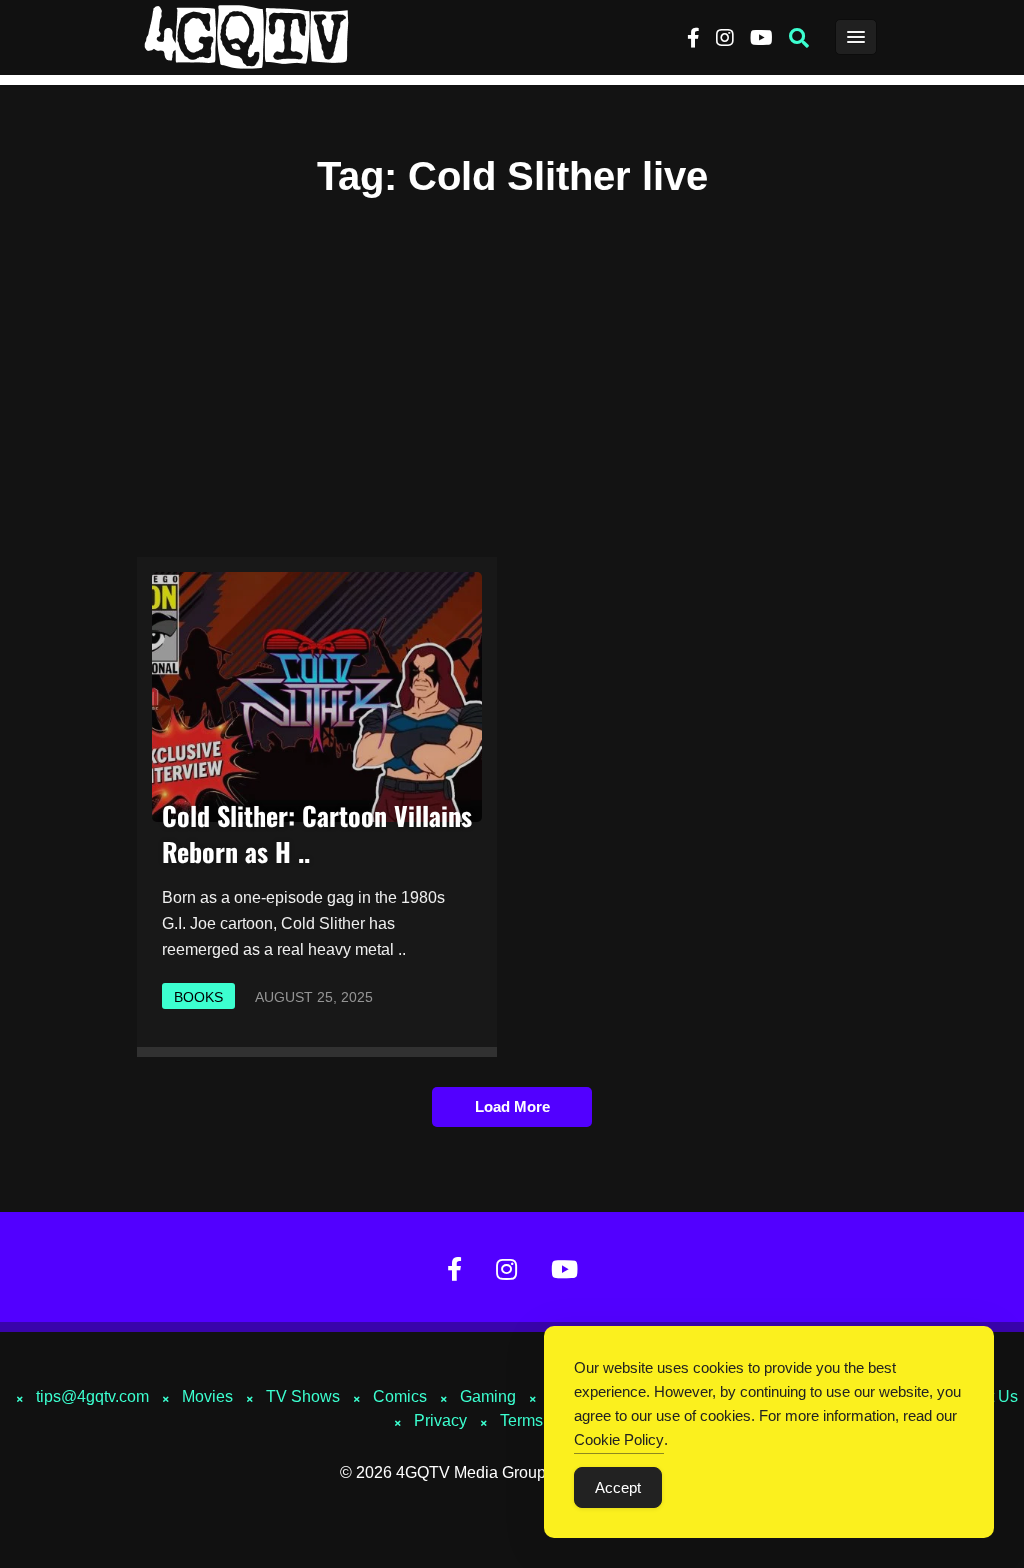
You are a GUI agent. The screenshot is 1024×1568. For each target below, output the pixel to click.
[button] (799, 38)
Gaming (488, 1396)
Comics (400, 1396)
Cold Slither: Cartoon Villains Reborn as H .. (317, 833)
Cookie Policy (619, 1439)
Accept (618, 1487)
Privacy (440, 1420)
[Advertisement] (512, 366)
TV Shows (303, 1396)
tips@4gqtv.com (92, 1396)
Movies (207, 1396)
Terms (521, 1420)
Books (198, 997)
